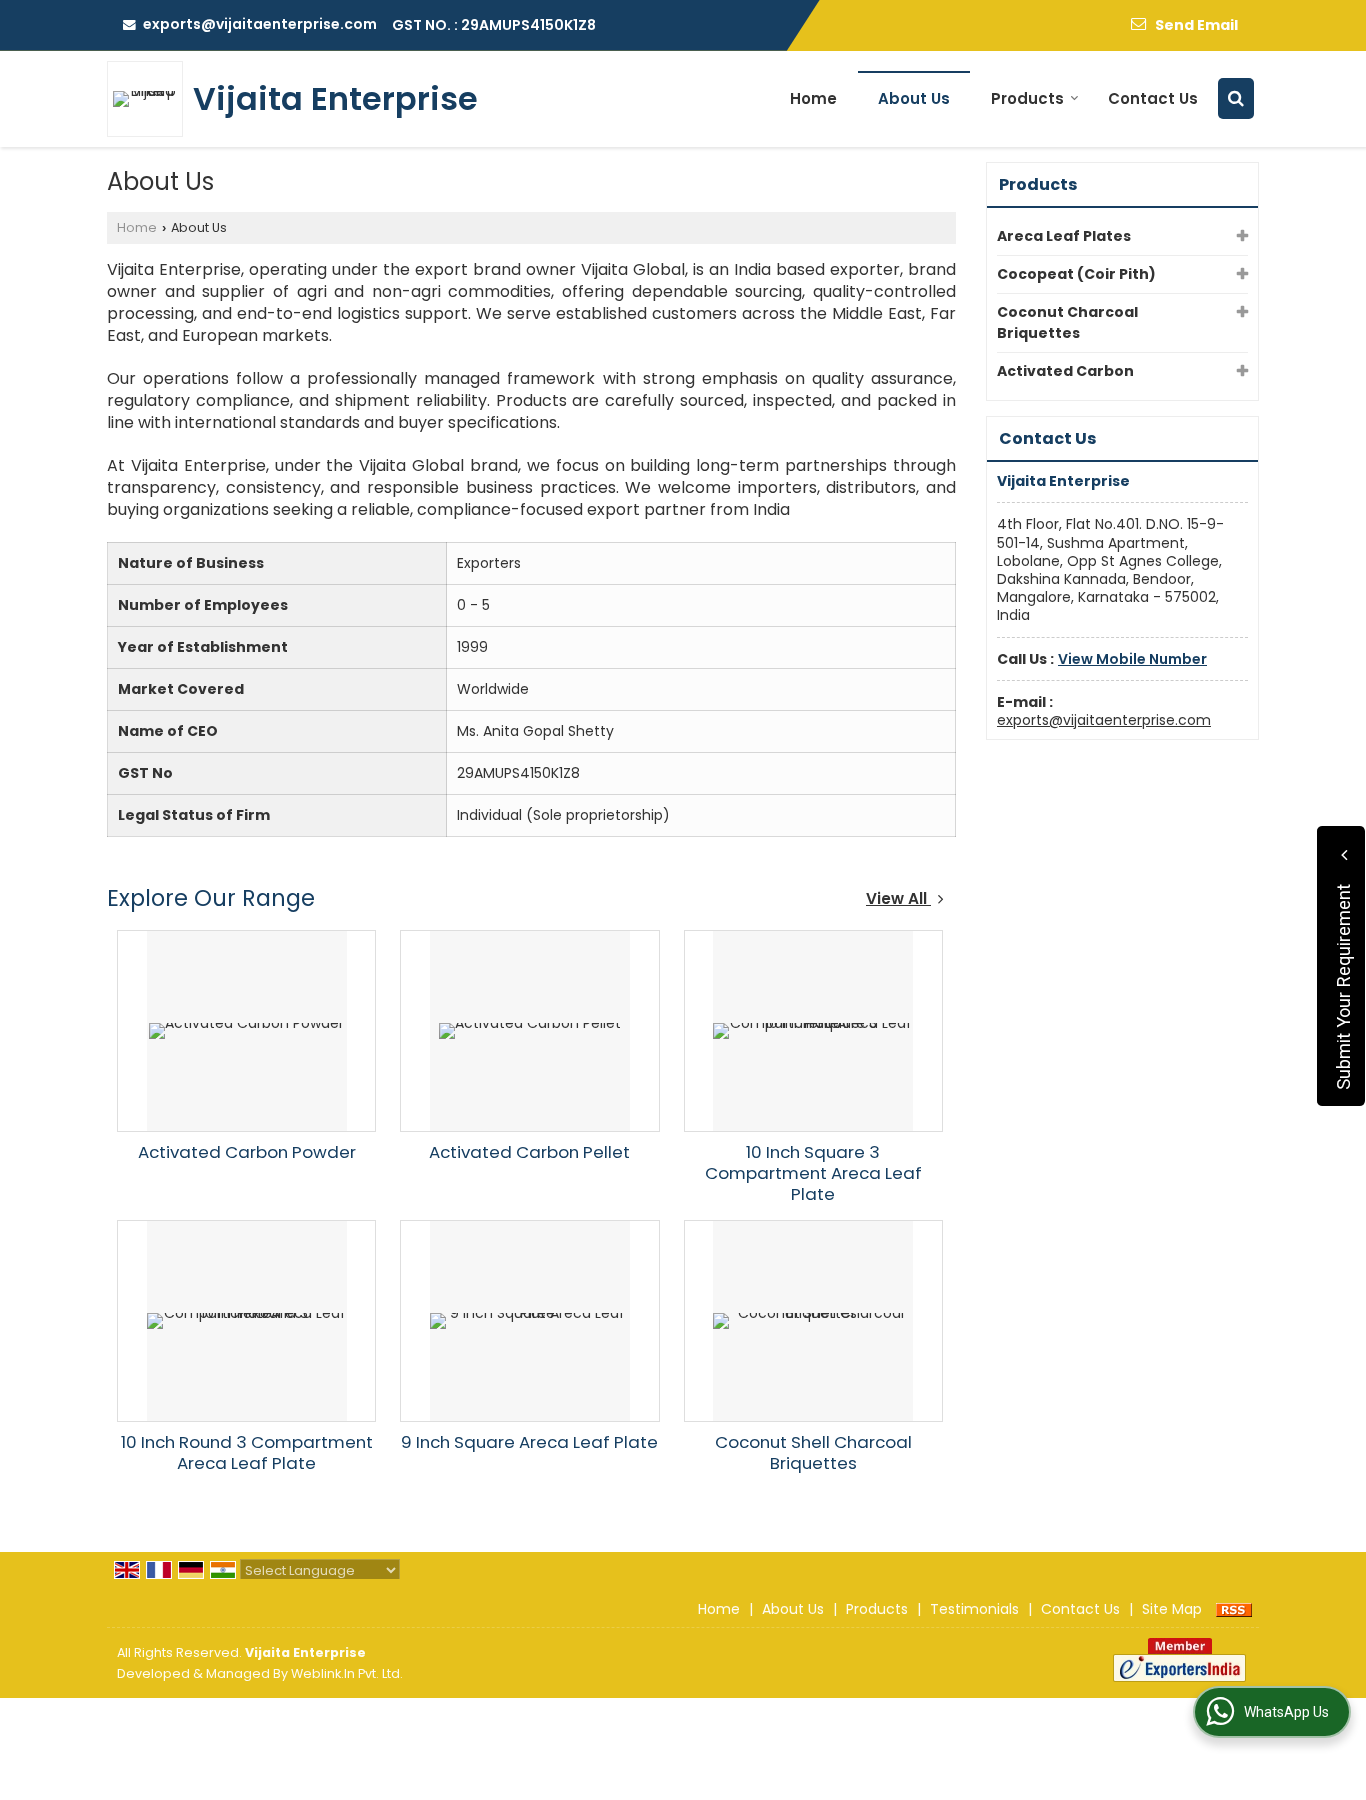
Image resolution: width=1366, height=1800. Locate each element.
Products (1027, 98)
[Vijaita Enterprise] (150, 99)
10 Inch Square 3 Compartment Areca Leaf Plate (813, 1173)
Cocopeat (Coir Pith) (1076, 274)
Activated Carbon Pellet (529, 1152)
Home (813, 98)
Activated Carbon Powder (247, 1152)
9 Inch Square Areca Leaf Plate (529, 1442)
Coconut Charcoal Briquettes (1067, 322)
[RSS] (1234, 1609)
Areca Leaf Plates (1064, 236)
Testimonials (974, 1609)
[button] (1132, 659)
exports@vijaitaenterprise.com (260, 24)
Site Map (1172, 1609)
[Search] (1236, 98)
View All (898, 898)
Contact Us (1153, 98)
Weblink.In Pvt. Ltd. (347, 1673)
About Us (914, 98)
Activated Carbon (1065, 371)
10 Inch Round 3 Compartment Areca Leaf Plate (247, 1452)
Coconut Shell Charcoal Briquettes (813, 1452)
